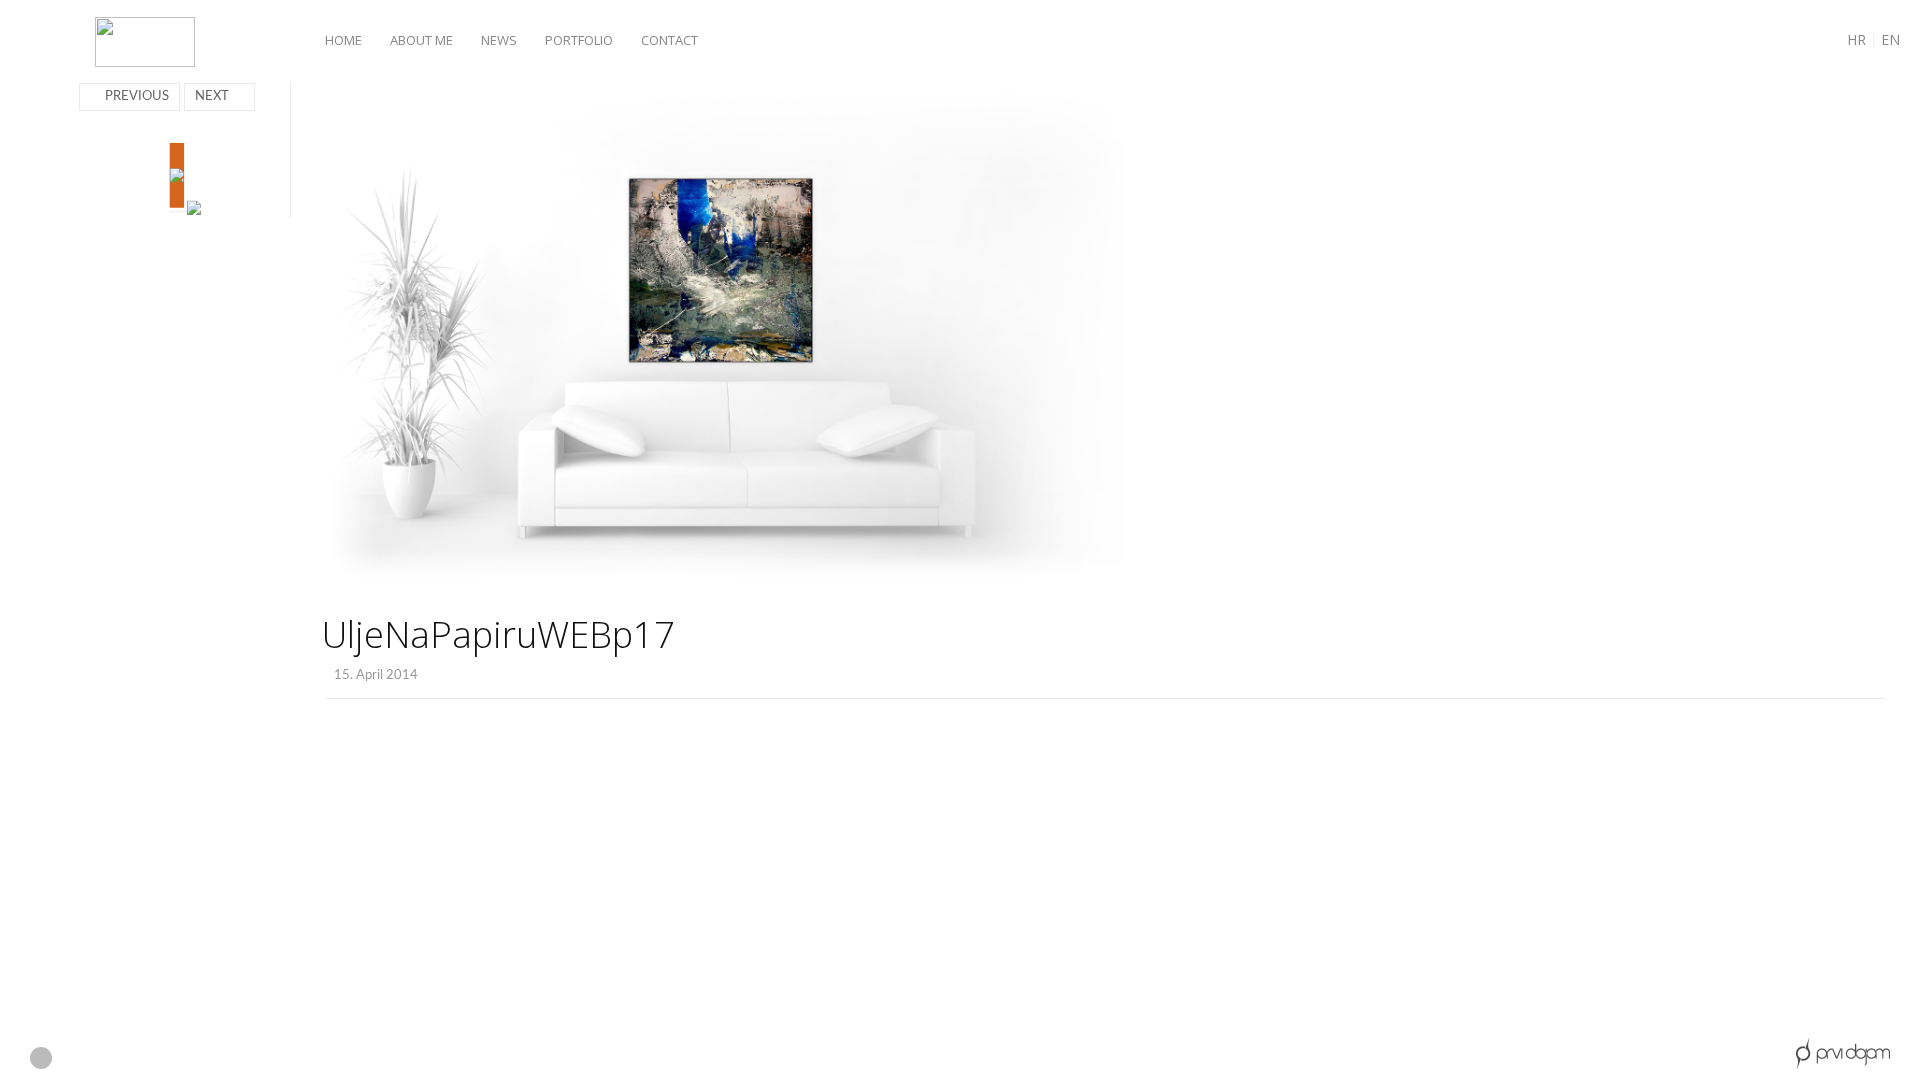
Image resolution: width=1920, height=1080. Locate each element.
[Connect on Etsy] (41, 1058)
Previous (137, 96)
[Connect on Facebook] (77, 1059)
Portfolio (579, 40)
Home (343, 40)
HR (1856, 39)
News (499, 40)
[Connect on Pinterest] (149, 1059)
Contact (669, 40)
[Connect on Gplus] (113, 1059)
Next (212, 96)
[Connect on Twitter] (184, 1059)
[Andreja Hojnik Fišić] (145, 43)
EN (1890, 39)
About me (421, 40)
